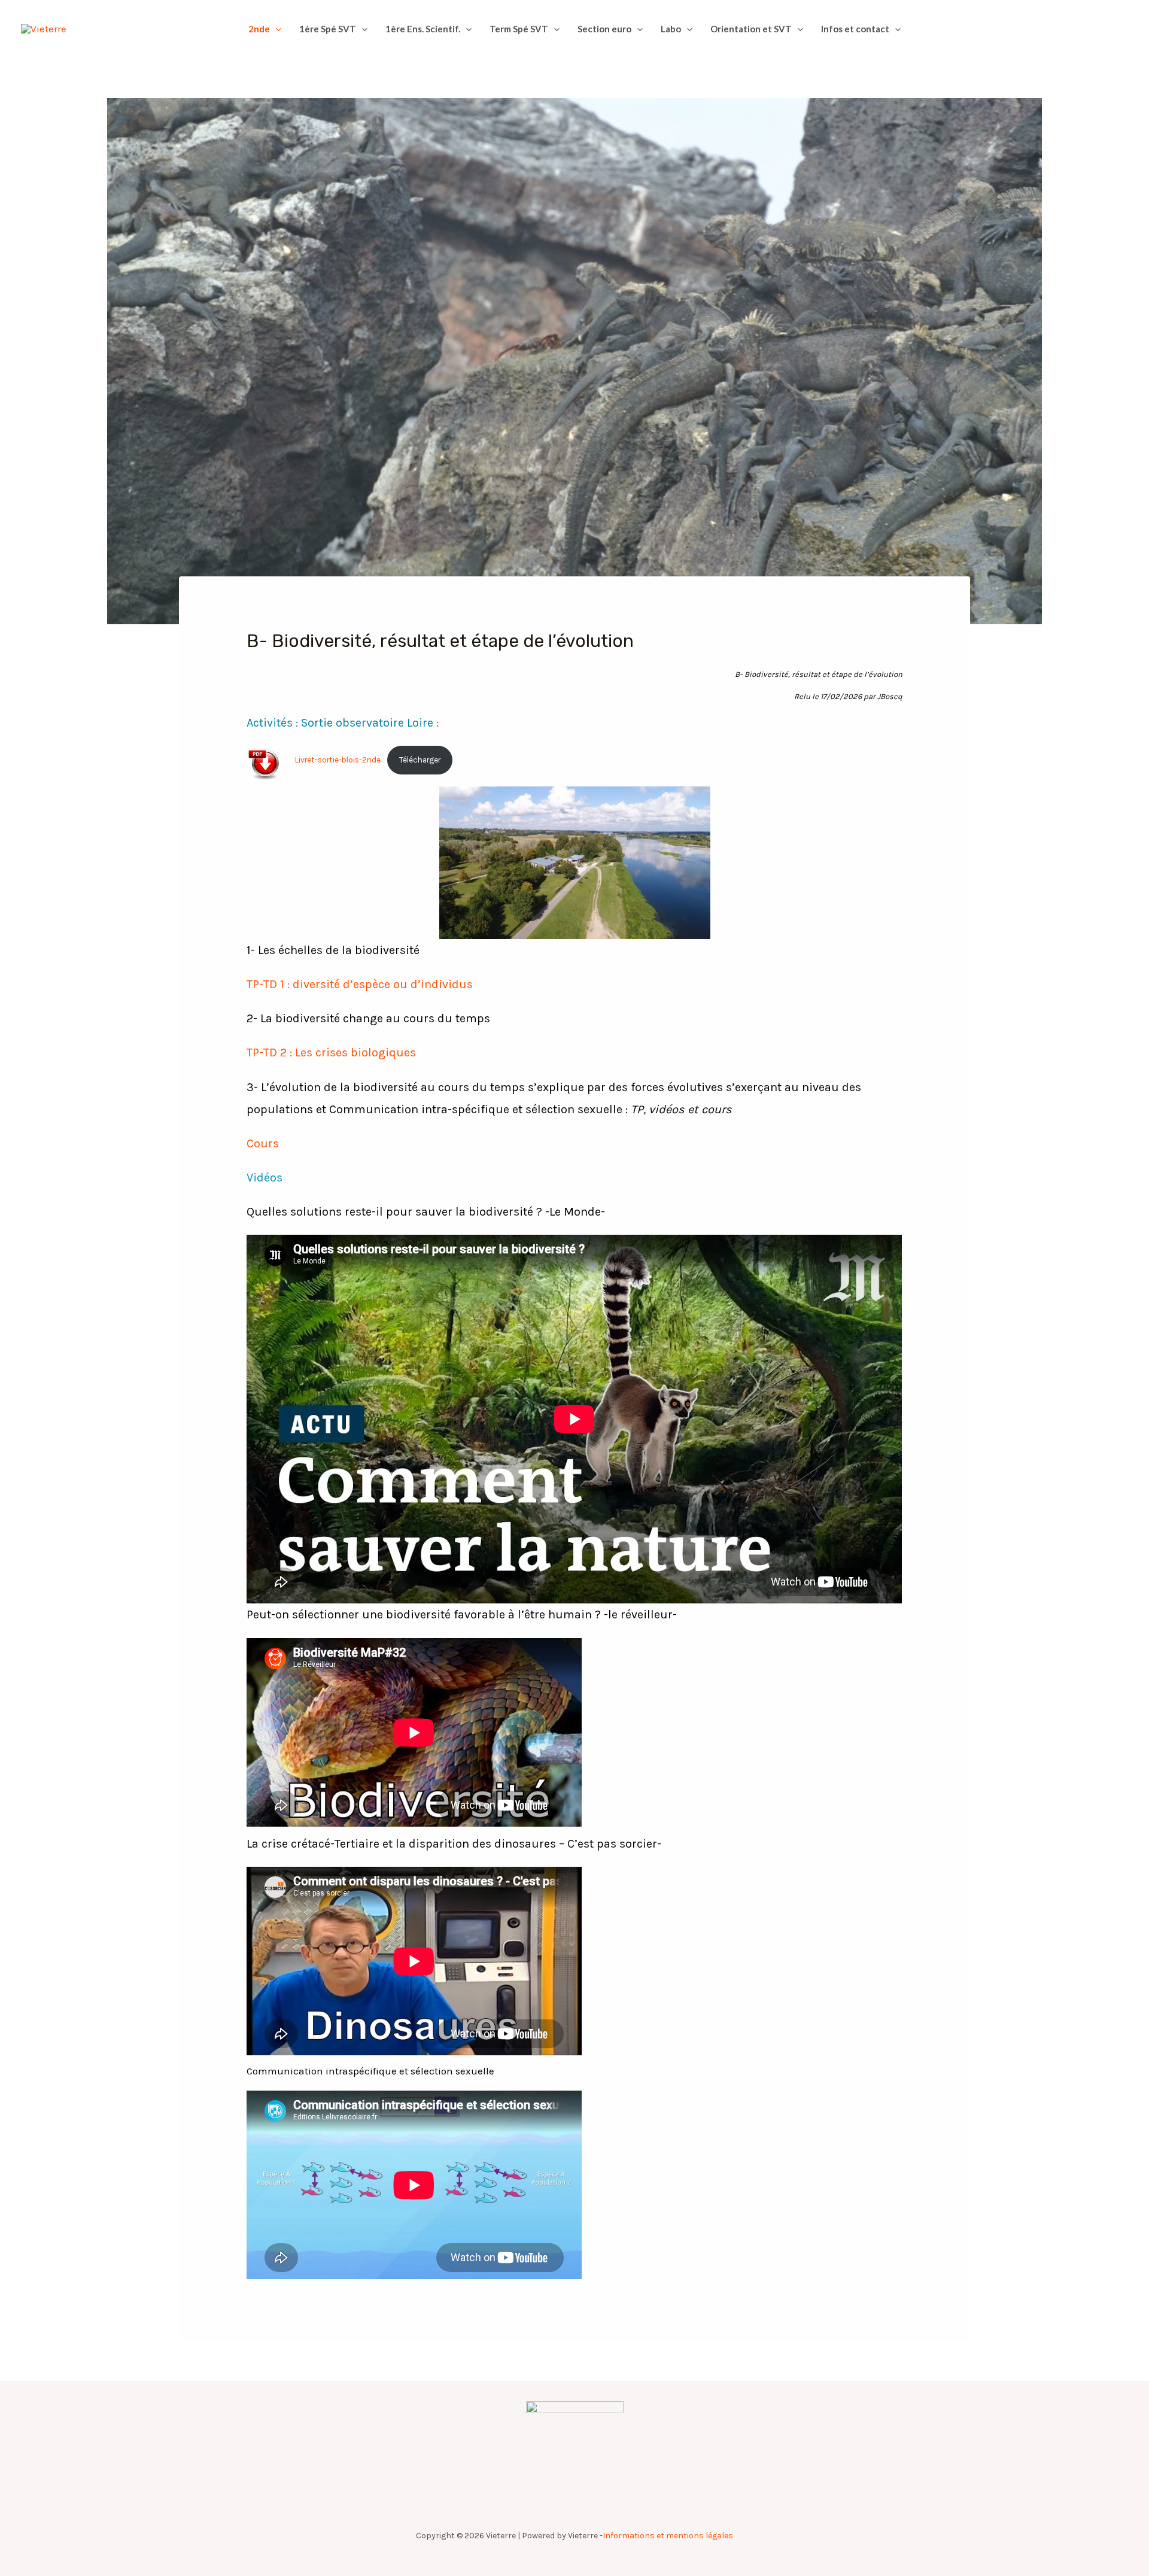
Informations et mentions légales (668, 2536)
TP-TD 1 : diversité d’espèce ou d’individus (360, 984)
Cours (263, 1143)
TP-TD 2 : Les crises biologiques (331, 1052)
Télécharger (420, 760)
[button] (276, 29)
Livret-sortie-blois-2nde (338, 760)
